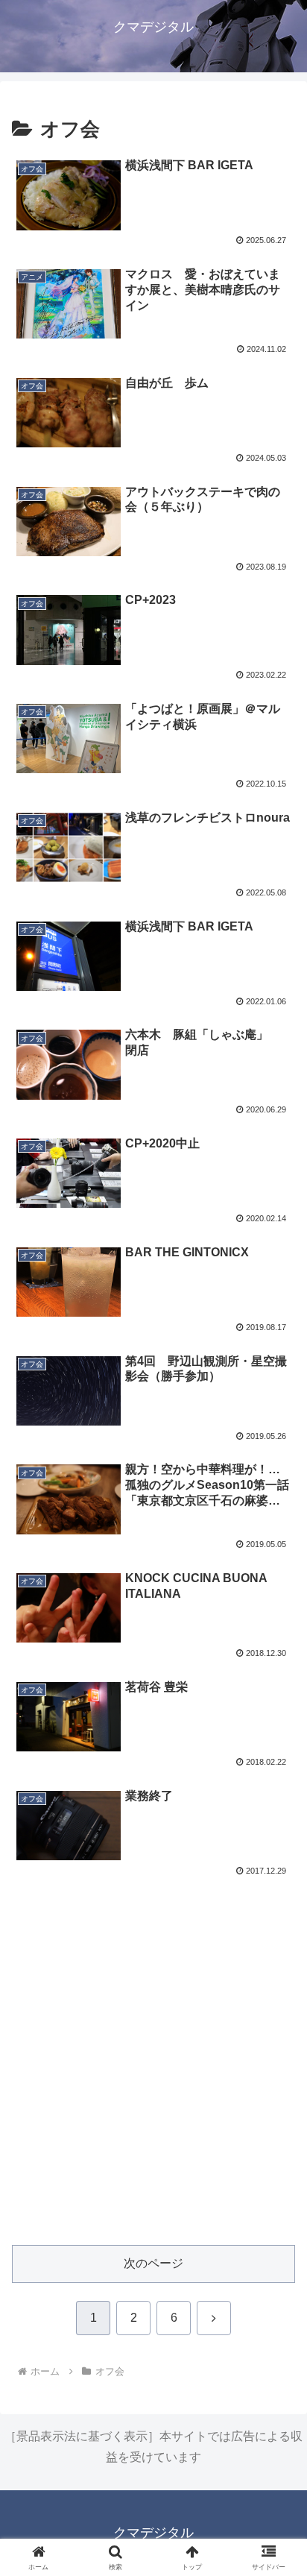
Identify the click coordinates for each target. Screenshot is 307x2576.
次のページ (153, 2263)
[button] (276, 2064)
